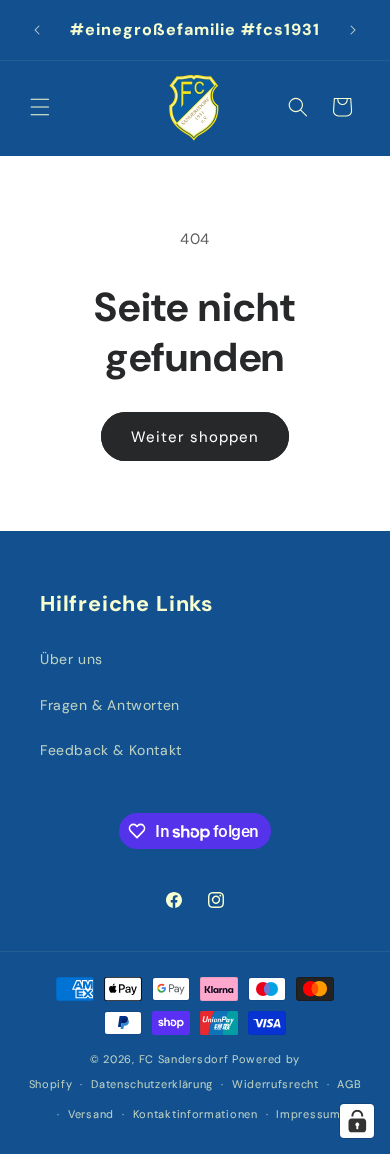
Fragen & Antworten (110, 705)
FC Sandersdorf (184, 1059)
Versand (91, 1114)
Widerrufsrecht (275, 1084)
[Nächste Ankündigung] (353, 30)
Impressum (308, 1114)
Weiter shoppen (195, 437)
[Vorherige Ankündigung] (37, 30)
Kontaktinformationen (195, 1114)
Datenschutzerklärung (152, 1084)
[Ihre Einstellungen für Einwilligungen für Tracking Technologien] (357, 1121)
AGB (349, 1084)
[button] (40, 107)
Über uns (71, 659)
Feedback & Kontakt (111, 750)
